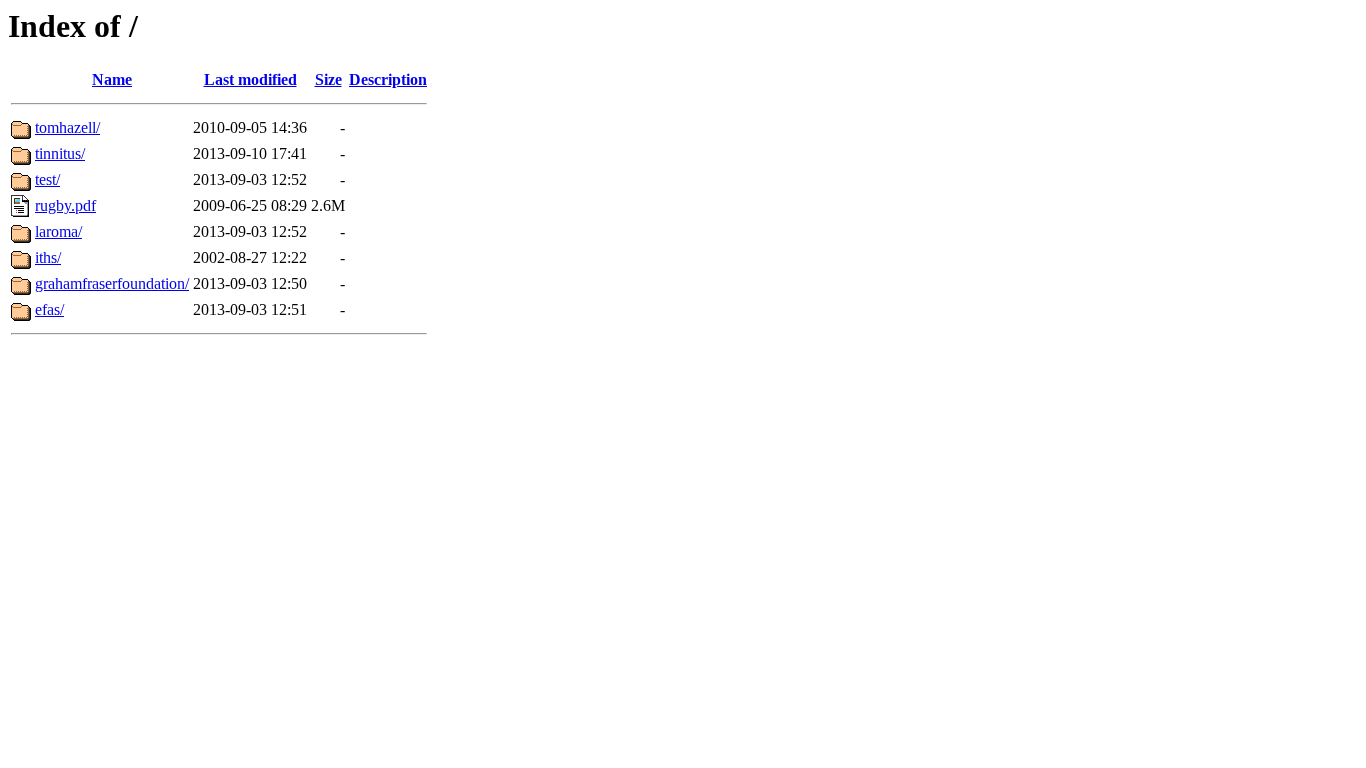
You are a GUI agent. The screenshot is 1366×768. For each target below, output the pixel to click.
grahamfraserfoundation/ (112, 283)
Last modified (250, 79)
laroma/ (58, 231)
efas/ (49, 309)
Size (328, 79)
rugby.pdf (65, 205)
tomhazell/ (67, 127)
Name (112, 79)
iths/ (48, 257)
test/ (47, 179)
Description (388, 79)
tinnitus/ (60, 153)
